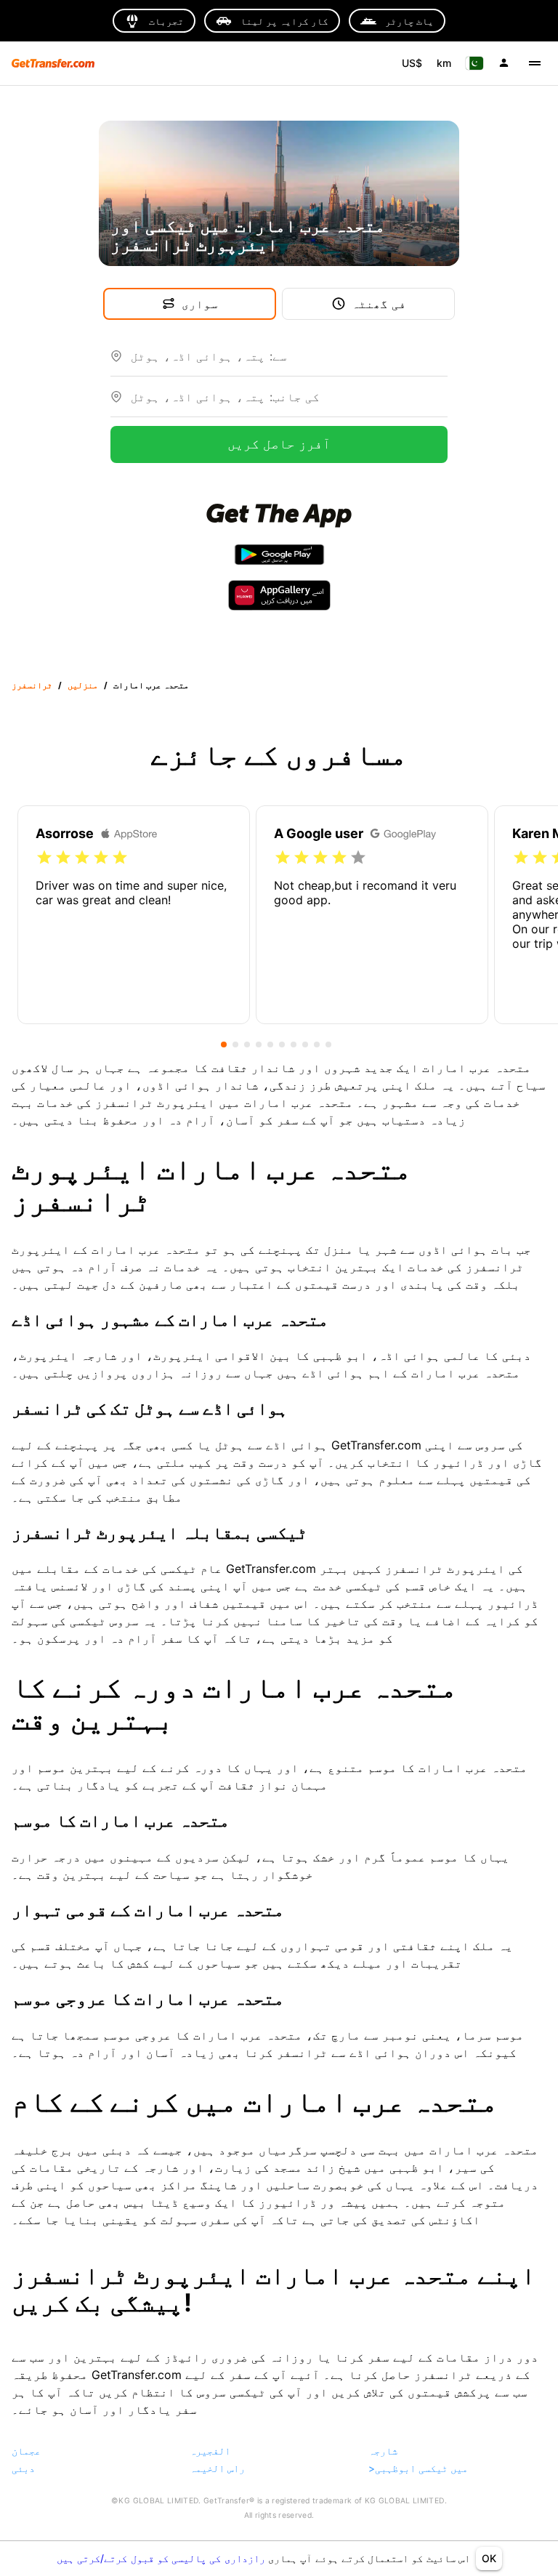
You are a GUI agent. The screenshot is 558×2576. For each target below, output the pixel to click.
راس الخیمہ (217, 2468)
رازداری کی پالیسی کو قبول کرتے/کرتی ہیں (162, 2558)
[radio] (44, 858)
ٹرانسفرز (32, 685)
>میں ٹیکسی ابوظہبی (418, 2468)
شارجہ (383, 2451)
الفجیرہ (210, 2451)
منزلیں (83, 685)
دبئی (23, 2468)
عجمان (26, 2451)
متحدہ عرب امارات (151, 685)
